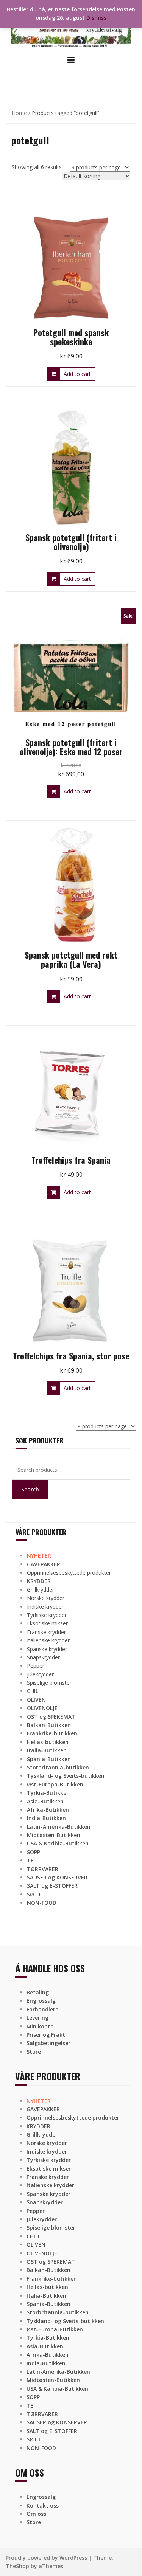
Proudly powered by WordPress (46, 2558)
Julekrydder (40, 1674)
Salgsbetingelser (48, 2043)
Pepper (36, 1666)
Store (34, 2052)
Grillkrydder (41, 1590)
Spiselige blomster (49, 1683)
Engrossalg (41, 2001)
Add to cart (77, 374)
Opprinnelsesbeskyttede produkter (69, 1573)
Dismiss (96, 18)
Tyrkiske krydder (47, 1615)
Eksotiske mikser (47, 1623)
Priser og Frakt (46, 2035)
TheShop (17, 2566)
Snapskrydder (43, 1657)
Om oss (36, 2514)
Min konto (40, 2026)
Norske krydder (46, 1598)
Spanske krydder (47, 1649)
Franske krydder (46, 1632)
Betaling (38, 1992)
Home (19, 113)
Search (30, 1489)
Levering (37, 2018)
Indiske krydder (45, 1607)
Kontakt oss (43, 2505)
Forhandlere (42, 2009)
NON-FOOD (42, 1903)
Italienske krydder (48, 1640)
